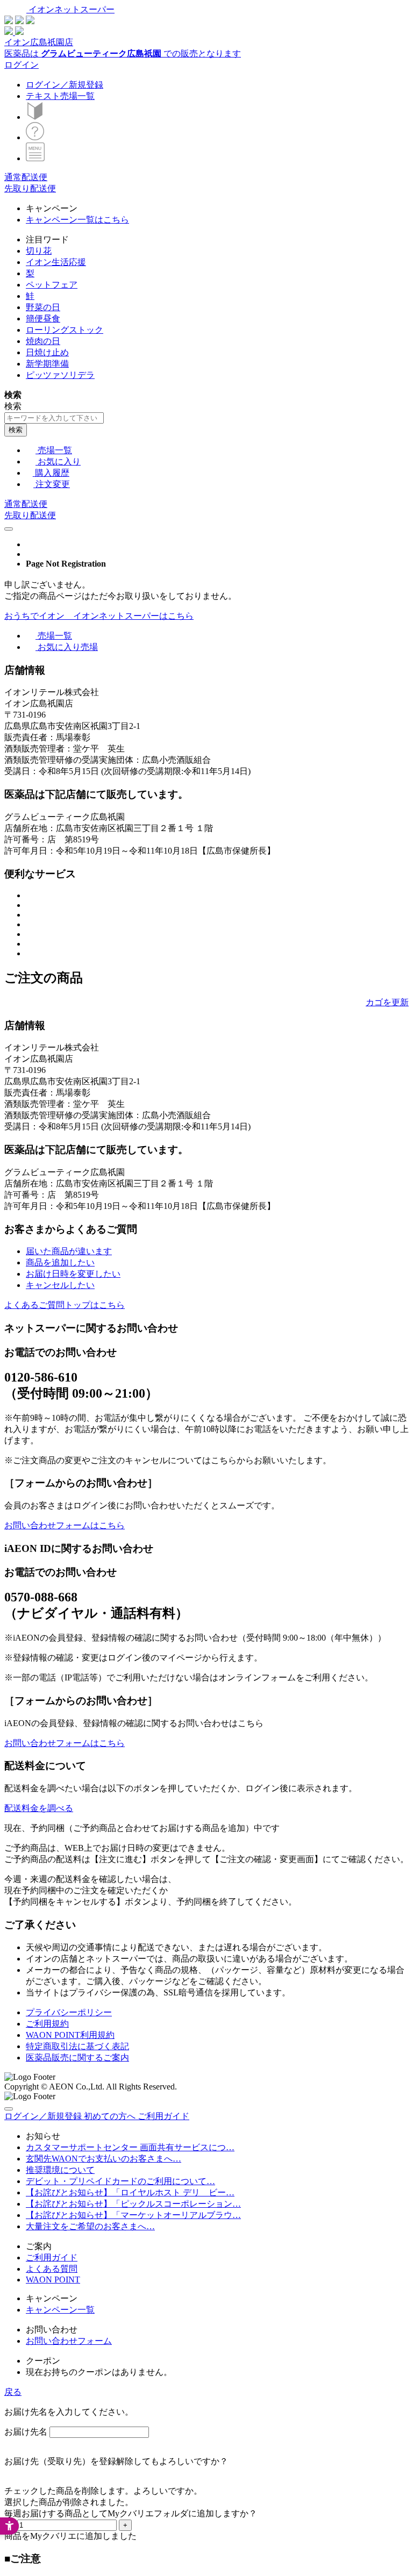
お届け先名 (26, 2432)
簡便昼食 (43, 319)
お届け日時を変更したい (73, 1274)
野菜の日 (43, 307)
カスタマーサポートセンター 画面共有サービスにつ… (130, 2147)
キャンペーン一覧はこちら (77, 220)
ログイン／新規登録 (65, 85)
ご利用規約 (47, 2024)
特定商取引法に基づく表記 (77, 2046)
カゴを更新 (387, 1002)
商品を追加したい (60, 1262)
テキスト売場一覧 (60, 96)
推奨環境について (60, 2170)
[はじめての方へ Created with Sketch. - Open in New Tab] (35, 117)
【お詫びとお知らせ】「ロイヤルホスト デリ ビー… (130, 2192)
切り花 (39, 251)
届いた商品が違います (69, 1251)
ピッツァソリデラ (60, 375)
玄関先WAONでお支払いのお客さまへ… (104, 2159)
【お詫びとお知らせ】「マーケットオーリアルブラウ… (133, 2215)
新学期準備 (47, 364)
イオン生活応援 (56, 262)
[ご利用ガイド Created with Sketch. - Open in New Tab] (35, 137)
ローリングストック (65, 330)
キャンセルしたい (60, 1285)
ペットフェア (52, 285)
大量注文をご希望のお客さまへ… (90, 2226)
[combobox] (54, 418)
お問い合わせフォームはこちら (65, 1525)
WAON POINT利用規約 (70, 2035)
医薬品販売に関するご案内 (77, 2058)
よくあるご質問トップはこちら (65, 1305)
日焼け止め (47, 352)
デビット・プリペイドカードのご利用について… (120, 2181)
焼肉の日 (43, 341)
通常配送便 (26, 177)
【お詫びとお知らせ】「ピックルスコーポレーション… (133, 2204)
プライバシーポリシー (69, 2012)
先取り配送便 (30, 188)
